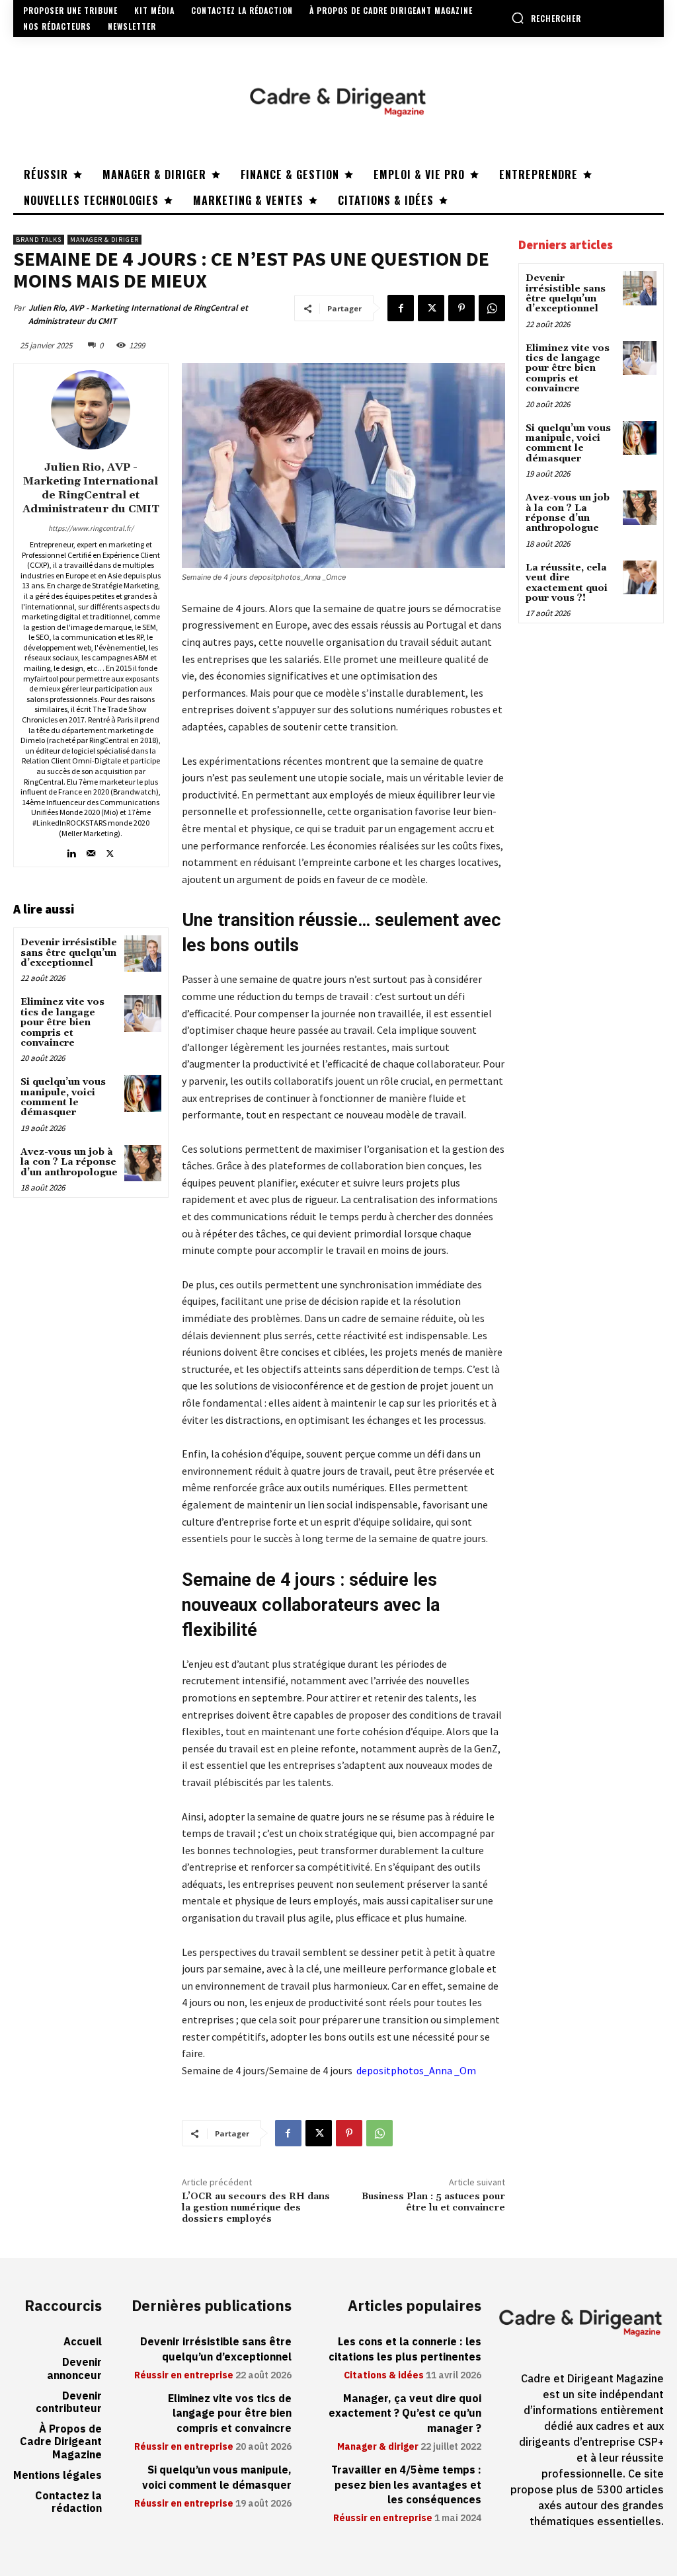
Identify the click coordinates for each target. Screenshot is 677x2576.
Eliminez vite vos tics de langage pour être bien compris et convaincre (62, 1023)
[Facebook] (401, 308)
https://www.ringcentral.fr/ (91, 528)
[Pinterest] (461, 308)
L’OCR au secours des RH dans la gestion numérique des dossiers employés (256, 2208)
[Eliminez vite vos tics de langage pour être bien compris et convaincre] (142, 1013)
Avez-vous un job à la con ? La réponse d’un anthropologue (69, 1162)
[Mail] (91, 850)
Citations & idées (384, 2376)
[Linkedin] (72, 850)
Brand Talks (39, 240)
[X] (431, 308)
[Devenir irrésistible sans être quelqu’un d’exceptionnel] (142, 954)
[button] (546, 18)
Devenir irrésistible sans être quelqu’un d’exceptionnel (69, 953)
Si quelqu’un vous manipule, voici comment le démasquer (63, 1097)
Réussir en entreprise (184, 2376)
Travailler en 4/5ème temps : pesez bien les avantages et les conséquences (406, 2485)
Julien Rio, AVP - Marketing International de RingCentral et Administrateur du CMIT (138, 314)
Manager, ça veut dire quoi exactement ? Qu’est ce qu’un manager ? (405, 2414)
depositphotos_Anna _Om (416, 2070)
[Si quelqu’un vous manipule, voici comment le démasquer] (142, 1093)
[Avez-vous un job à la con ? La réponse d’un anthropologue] (142, 1163)
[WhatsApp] (492, 308)
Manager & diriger (104, 240)
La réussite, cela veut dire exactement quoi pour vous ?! (567, 583)
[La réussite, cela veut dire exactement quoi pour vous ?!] (640, 577)
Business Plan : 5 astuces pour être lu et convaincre (433, 2202)
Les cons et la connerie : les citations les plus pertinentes (405, 2349)
